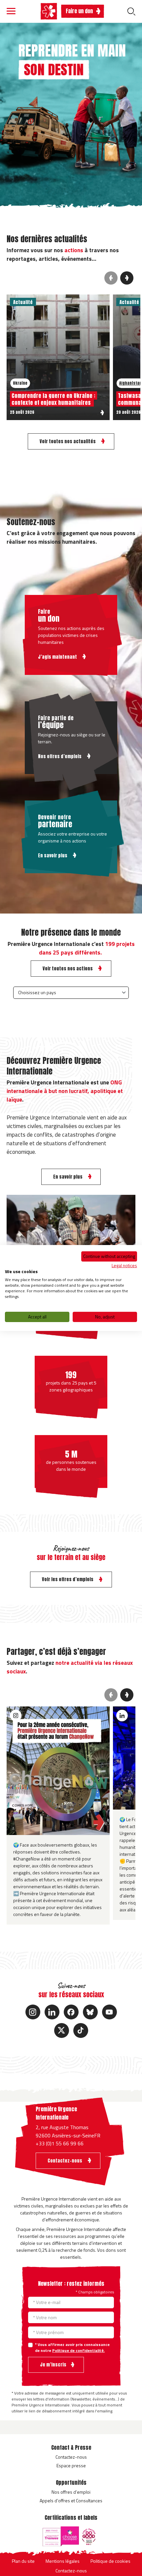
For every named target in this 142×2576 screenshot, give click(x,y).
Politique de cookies (110, 2561)
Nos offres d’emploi (71, 2492)
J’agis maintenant (58, 657)
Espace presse (71, 2465)
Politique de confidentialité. (78, 2350)
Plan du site (23, 2561)
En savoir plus (53, 856)
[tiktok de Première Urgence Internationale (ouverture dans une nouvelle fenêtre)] (81, 2030)
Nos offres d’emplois (60, 756)
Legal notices (124, 1265)
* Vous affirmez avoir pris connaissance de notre (72, 2348)
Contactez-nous (71, 2457)
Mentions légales (63, 2561)
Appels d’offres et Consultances (71, 2500)
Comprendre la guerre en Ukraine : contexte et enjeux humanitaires (53, 399)
